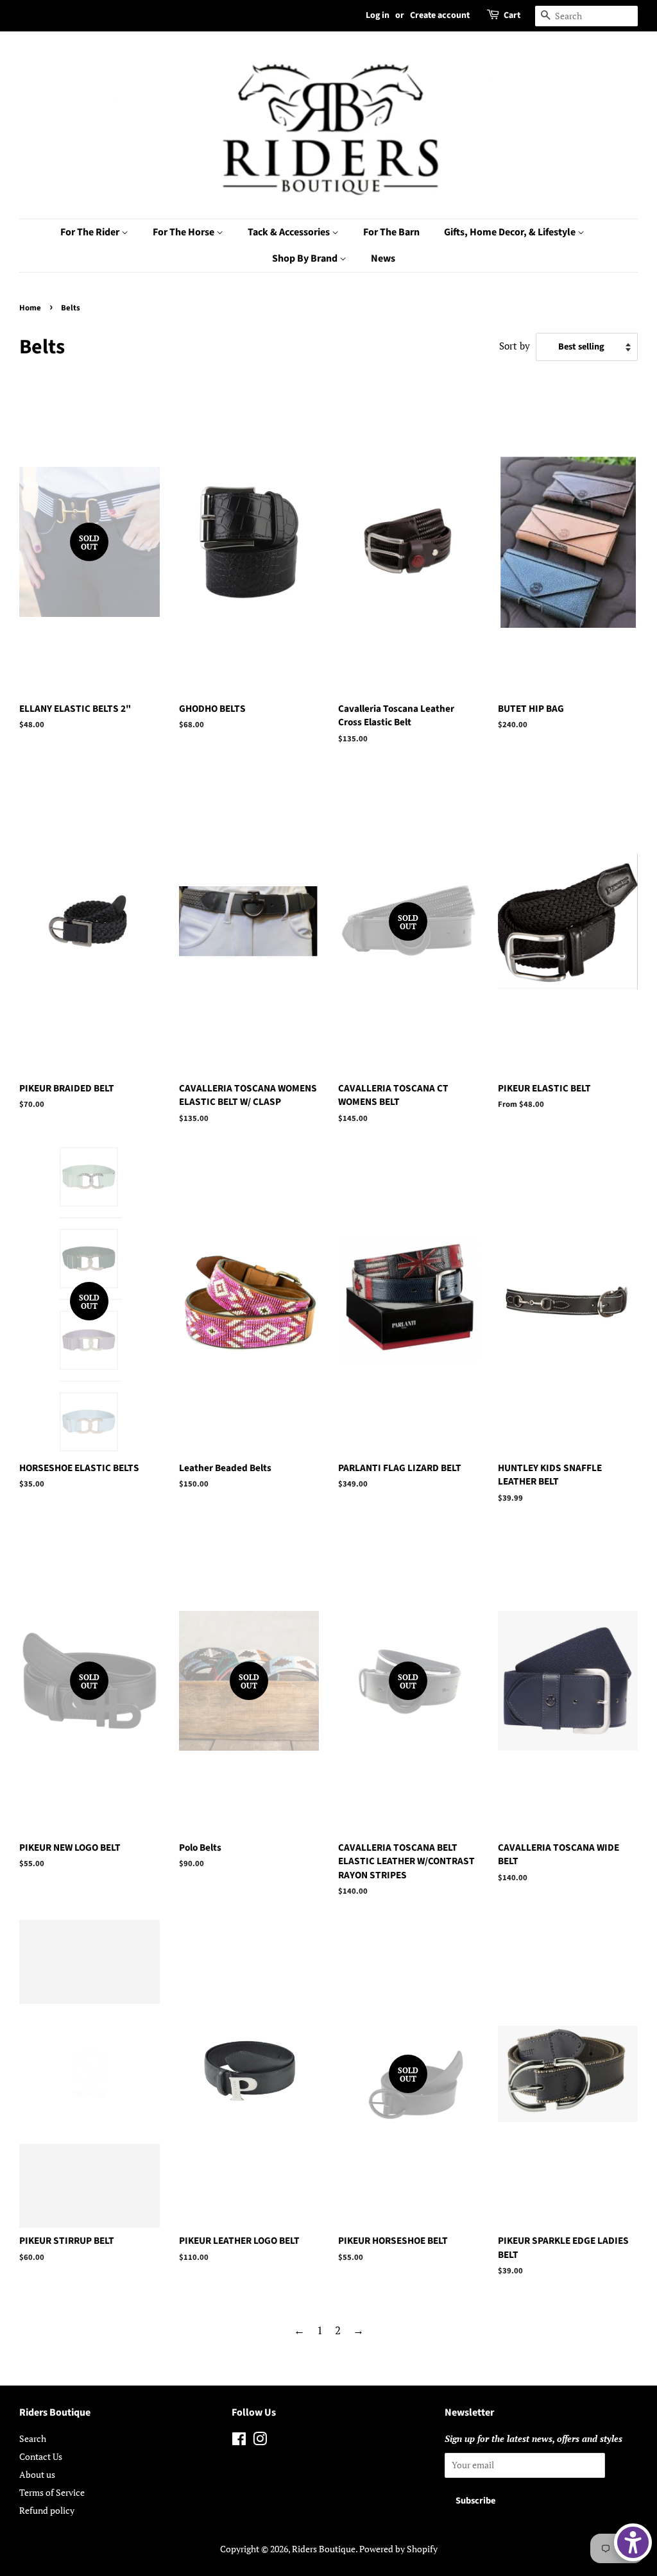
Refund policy (47, 2510)
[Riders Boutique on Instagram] (260, 2441)
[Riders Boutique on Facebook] (239, 2441)
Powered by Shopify (398, 2549)
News (383, 258)
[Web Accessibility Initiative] (633, 2542)
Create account (440, 15)
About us (37, 2474)
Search (33, 2438)
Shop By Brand (306, 258)
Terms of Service (52, 2492)
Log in (378, 15)
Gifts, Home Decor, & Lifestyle (511, 232)
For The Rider (91, 232)
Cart (512, 15)
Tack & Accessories (290, 232)
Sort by (515, 346)
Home (30, 308)
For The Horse (184, 232)
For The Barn (391, 232)
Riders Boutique (324, 2549)
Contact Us (41, 2456)
